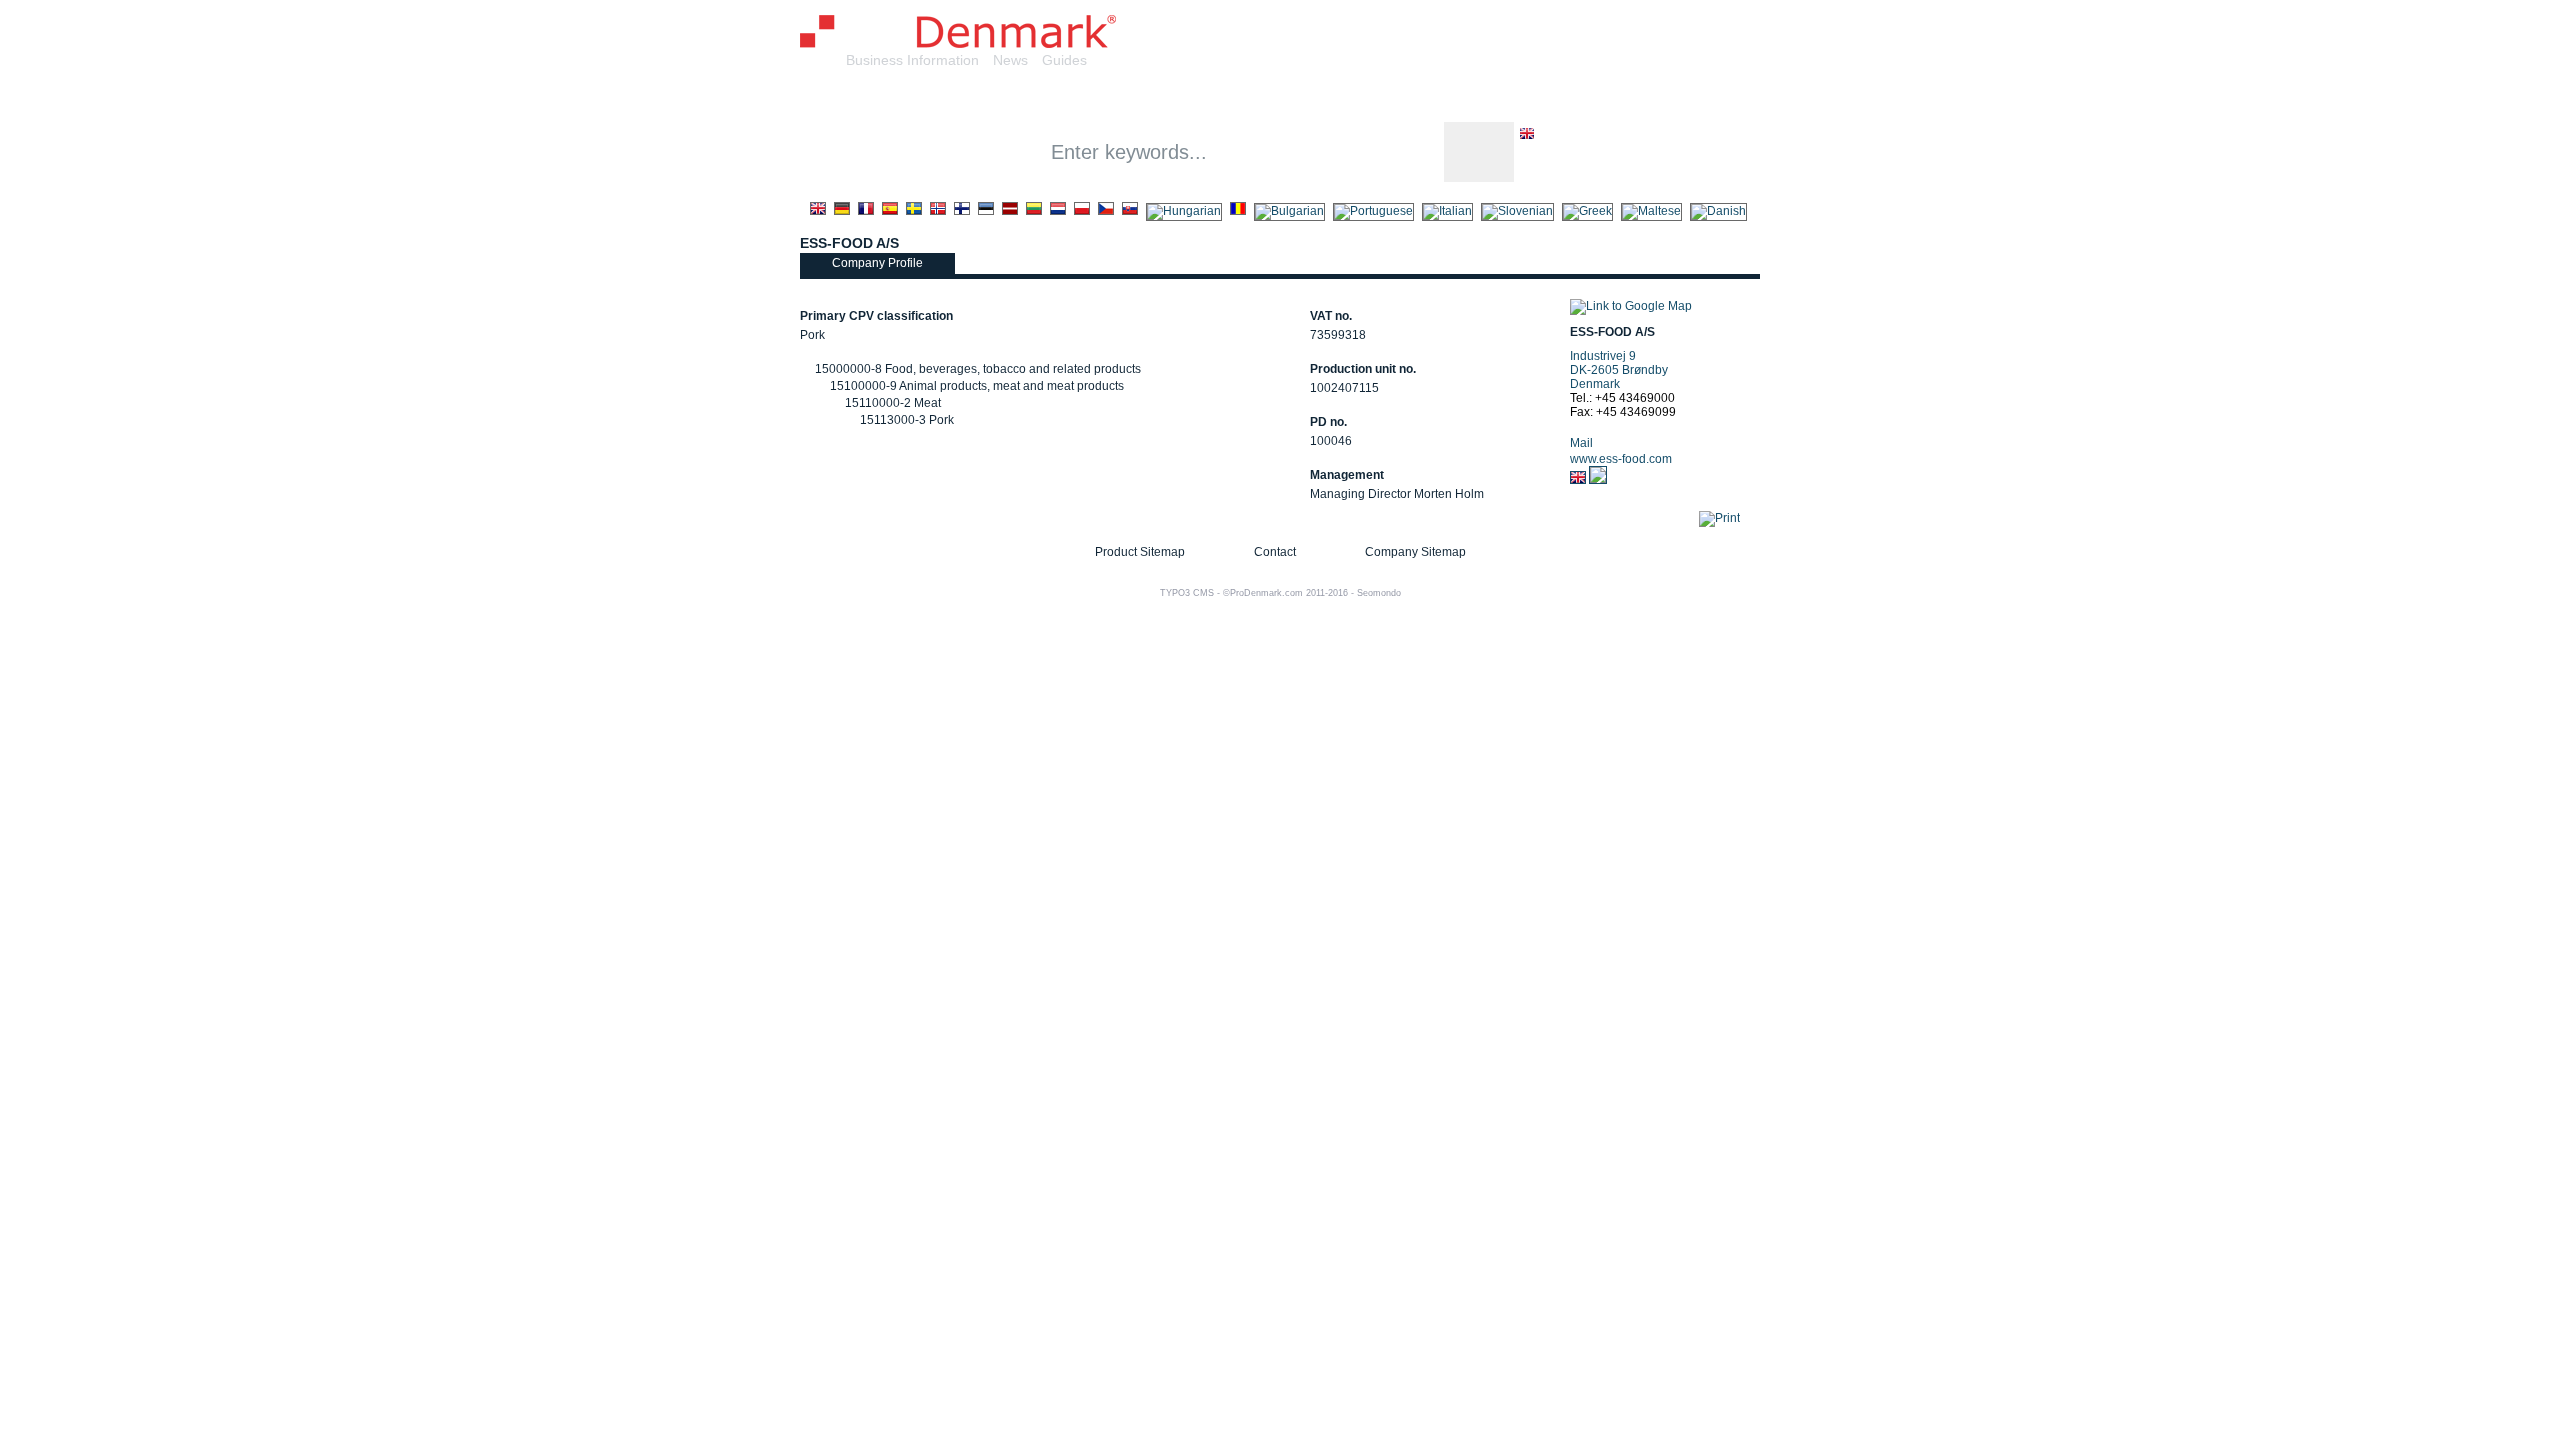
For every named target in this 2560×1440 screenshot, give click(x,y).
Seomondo (1379, 593)
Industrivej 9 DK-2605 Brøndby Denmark (1619, 370)
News (1010, 60)
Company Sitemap (1415, 552)
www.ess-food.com (1621, 459)
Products (1128, 98)
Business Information (912, 60)
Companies (1021, 98)
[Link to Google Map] (1631, 306)
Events (1466, 98)
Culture (1384, 98)
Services (1224, 98)
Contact (1275, 552)
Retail (1306, 98)
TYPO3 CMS (1187, 593)
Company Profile (877, 263)
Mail (1581, 443)
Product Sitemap (1140, 552)
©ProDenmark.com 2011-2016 (1285, 593)
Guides (1064, 60)
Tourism (1552, 98)
